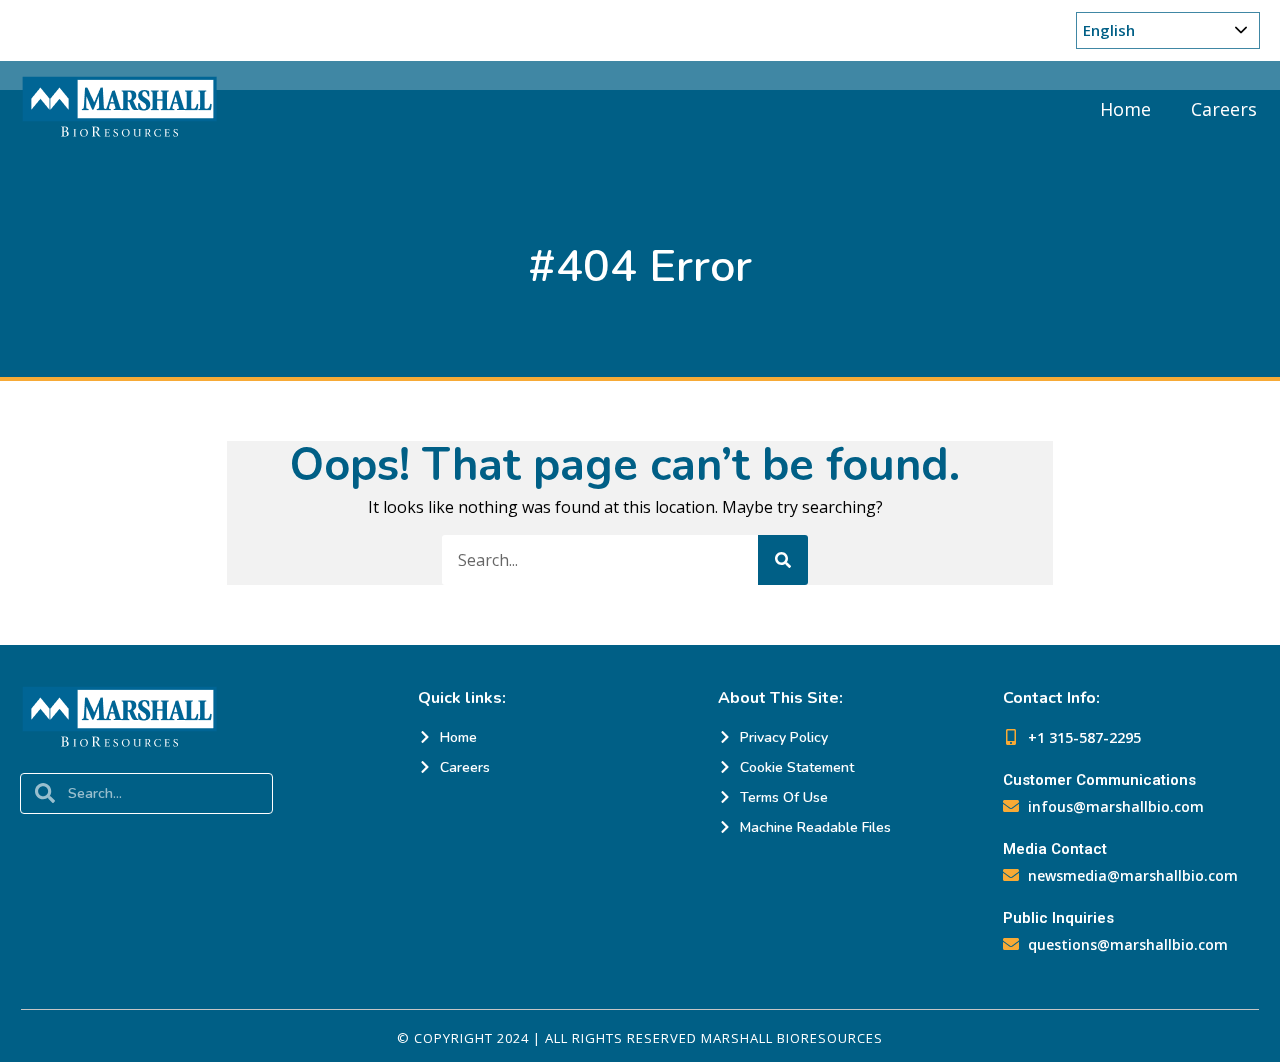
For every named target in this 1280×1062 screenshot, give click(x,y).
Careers (1224, 109)
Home (1125, 109)
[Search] (783, 560)
